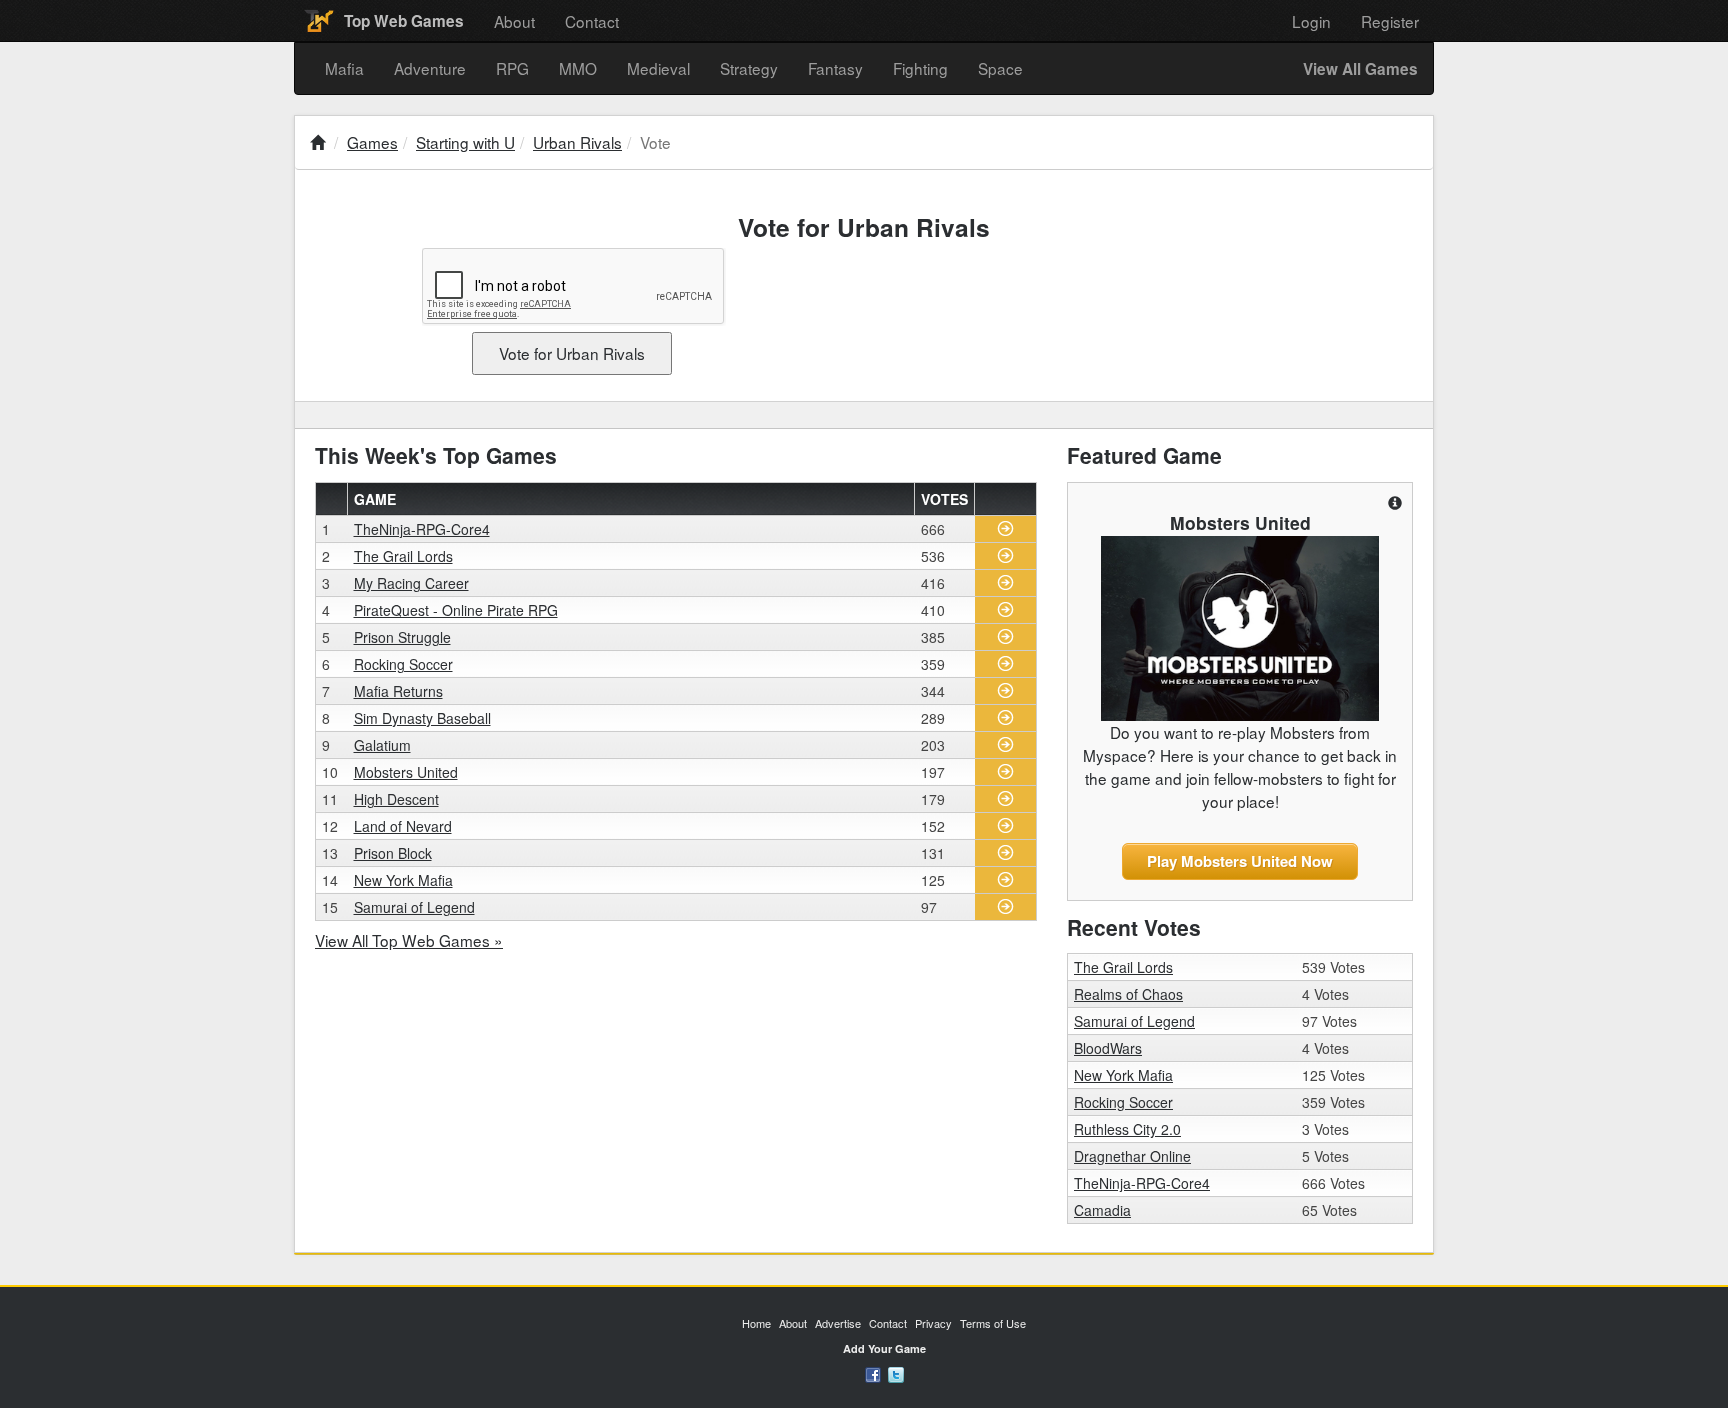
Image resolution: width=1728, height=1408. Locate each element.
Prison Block (393, 853)
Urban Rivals (577, 142)
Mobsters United (406, 772)
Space (1000, 68)
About (514, 21)
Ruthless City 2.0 (1127, 1129)
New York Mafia (403, 880)
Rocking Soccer (403, 664)
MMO (578, 68)
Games (372, 142)
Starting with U (465, 142)
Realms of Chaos (1128, 994)
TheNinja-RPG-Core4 (422, 529)
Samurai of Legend (414, 907)
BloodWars (1108, 1048)
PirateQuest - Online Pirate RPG (456, 610)
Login (1311, 21)
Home (756, 1323)
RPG (512, 68)
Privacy (933, 1323)
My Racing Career (411, 583)
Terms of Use (993, 1323)
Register (1390, 21)
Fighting (920, 68)
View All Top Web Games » (409, 940)
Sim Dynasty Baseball (422, 718)
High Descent (396, 799)
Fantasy (835, 68)
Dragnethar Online (1132, 1156)
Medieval (658, 68)
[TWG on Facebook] (873, 1373)
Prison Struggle (402, 637)
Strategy (749, 68)
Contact (592, 21)
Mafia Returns (398, 691)
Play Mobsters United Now (1240, 861)
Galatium (382, 745)
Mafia (344, 68)
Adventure (430, 68)
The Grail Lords (403, 556)
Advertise (838, 1323)
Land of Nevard (403, 826)
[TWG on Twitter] (896, 1373)
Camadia (1102, 1210)
